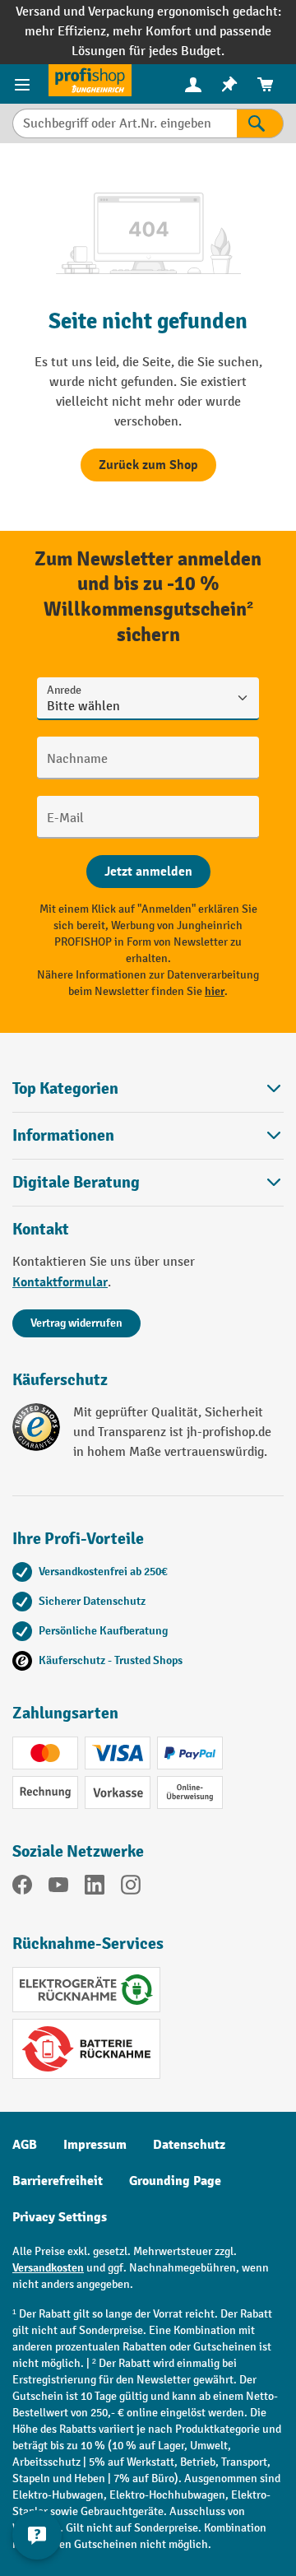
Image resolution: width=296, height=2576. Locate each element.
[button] (148, 1182)
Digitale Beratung (76, 1183)
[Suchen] (260, 123)
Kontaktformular (60, 1282)
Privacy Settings (60, 2217)
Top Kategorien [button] (65, 1088)
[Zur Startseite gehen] (90, 80)
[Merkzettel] (229, 84)
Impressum (95, 2145)
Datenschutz (189, 2145)
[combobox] (125, 123)
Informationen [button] (63, 1135)
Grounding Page (175, 2181)
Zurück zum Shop (148, 465)
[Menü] (24, 84)
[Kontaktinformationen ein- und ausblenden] (37, 2535)
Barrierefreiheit (58, 2181)
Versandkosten (48, 2268)
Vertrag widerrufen (76, 1323)
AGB (25, 2145)
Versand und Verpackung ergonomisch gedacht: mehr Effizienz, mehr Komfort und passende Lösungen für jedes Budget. (148, 32)
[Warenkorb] (266, 84)
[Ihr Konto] (193, 84)
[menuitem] (193, 84)
